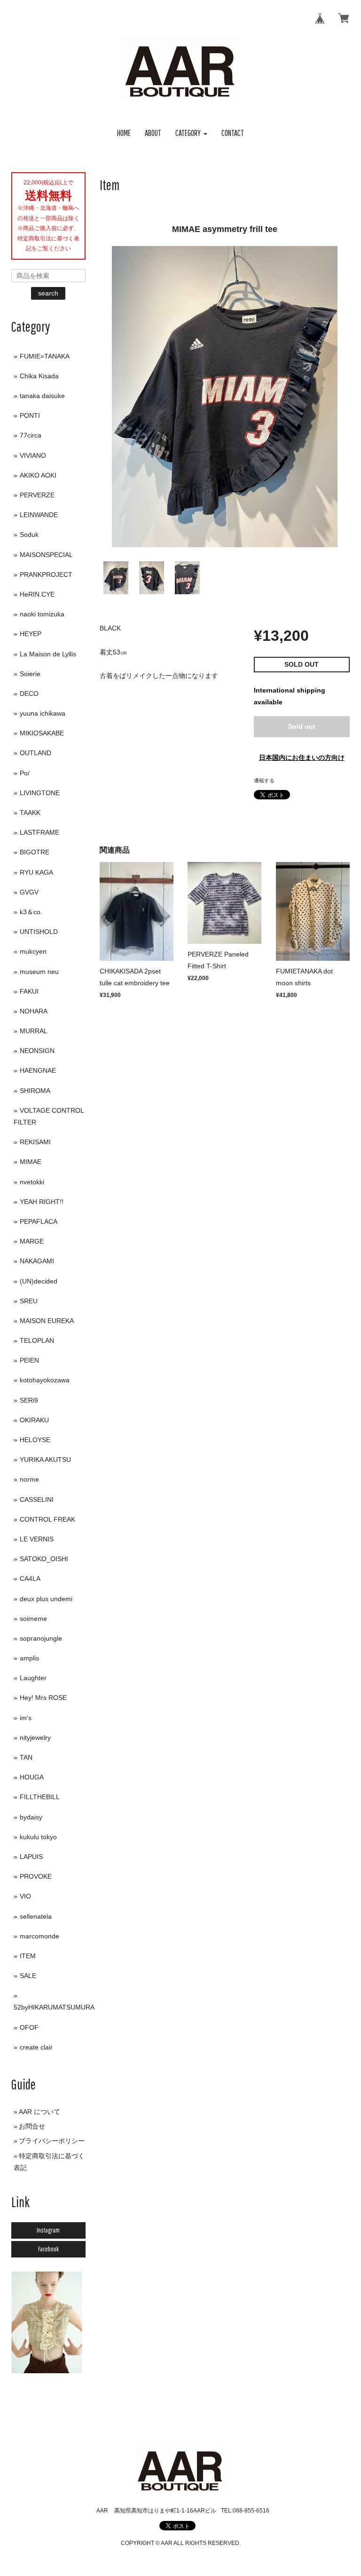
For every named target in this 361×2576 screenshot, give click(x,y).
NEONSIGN (37, 1051)
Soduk (29, 534)
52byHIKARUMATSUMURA (54, 2007)
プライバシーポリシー (52, 2141)
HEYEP (31, 634)
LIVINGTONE (40, 793)
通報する (264, 781)
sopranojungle (41, 1638)
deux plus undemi (46, 1599)
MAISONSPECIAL (46, 555)
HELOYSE (35, 1440)
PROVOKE (36, 1876)
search (48, 293)
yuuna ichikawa (43, 713)
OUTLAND (35, 753)
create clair (36, 2047)
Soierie (30, 674)
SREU (29, 1301)
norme (29, 1479)
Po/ (25, 773)
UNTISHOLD (39, 932)
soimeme (33, 1619)
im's (26, 1718)
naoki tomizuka (42, 614)
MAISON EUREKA (47, 1321)
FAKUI (29, 991)
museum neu (39, 972)
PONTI (30, 415)
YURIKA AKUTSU (45, 1459)
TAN (26, 1757)
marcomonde (39, 1936)
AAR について (39, 2112)
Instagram (48, 2230)
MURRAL (34, 1031)
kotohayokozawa (45, 1380)
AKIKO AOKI (38, 475)
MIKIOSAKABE (42, 733)
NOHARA (34, 1011)
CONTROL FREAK (47, 1519)
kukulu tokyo (38, 1837)
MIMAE (31, 1162)
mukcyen (33, 951)
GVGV (29, 892)
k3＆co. (31, 912)
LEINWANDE (39, 515)
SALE (28, 1976)
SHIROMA (35, 1091)
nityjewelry (35, 1738)
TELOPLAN (37, 1340)
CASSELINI (37, 1499)
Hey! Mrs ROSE (43, 1698)
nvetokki (32, 1182)
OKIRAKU (34, 1420)
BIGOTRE (35, 852)
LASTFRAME (39, 832)
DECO (29, 694)
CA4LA (30, 1579)
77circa (31, 435)
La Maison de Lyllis (48, 654)
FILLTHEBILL (40, 1797)
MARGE (32, 1241)
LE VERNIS (37, 1539)
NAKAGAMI (37, 1261)
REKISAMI (35, 1142)
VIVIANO (33, 455)
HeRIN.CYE (37, 594)
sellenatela (36, 1916)
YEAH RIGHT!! (42, 1202)
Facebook (48, 2249)
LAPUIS (31, 1857)
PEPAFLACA (39, 1221)
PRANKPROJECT (46, 574)
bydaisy (31, 1817)
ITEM (28, 1956)
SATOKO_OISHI (44, 1559)
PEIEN (29, 1360)
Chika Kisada (39, 376)
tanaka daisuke (42, 396)
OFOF (29, 2027)
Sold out (302, 726)
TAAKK (30, 813)
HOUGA (32, 1777)
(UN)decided (39, 1281)
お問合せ (32, 2126)
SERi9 (29, 1400)
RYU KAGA (36, 872)
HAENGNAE (38, 1070)
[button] (191, 133)
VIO (25, 1896)
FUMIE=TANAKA (45, 356)
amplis (29, 1658)
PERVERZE (37, 495)
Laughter (33, 1678)
